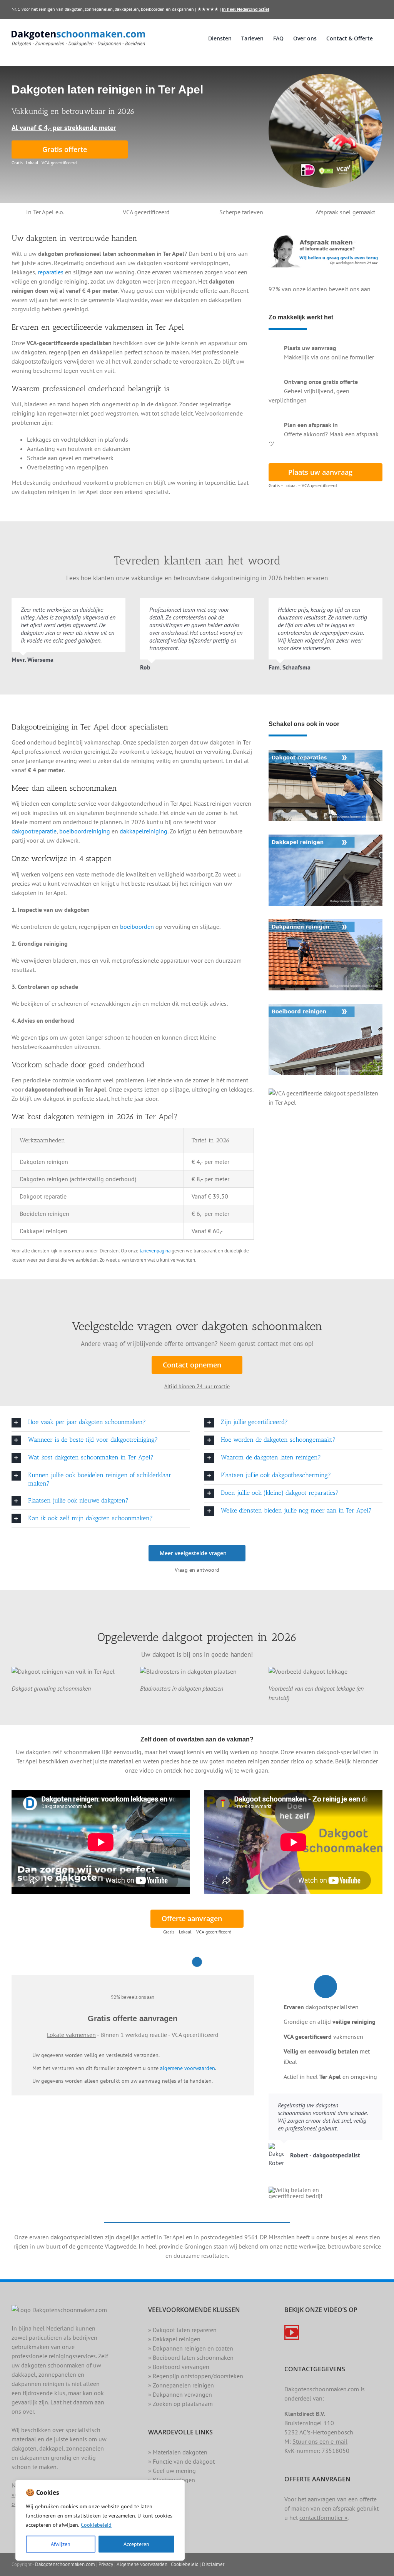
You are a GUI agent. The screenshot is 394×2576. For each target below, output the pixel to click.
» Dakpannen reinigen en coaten (191, 2348)
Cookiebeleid (96, 2525)
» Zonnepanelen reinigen (181, 2385)
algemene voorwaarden (188, 2068)
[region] (100, 2520)
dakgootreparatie (34, 831)
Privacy (106, 2564)
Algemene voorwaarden (142, 2564)
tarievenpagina (155, 1250)
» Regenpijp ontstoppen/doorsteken (196, 2376)
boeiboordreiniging (85, 831)
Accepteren (136, 2544)
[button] (101, 1423)
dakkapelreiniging (144, 831)
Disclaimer (213, 2564)
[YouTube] (292, 2332)
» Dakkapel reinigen (174, 2339)
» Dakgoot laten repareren (182, 2330)
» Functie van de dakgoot (181, 2461)
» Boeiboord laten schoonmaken (191, 2357)
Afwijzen (61, 2544)
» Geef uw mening (172, 2471)
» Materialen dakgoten (178, 2452)
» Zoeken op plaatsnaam (180, 2404)
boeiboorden (137, 927)
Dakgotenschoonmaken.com (65, 2564)
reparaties (51, 272)
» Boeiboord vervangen (179, 2367)
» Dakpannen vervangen (180, 2394)
